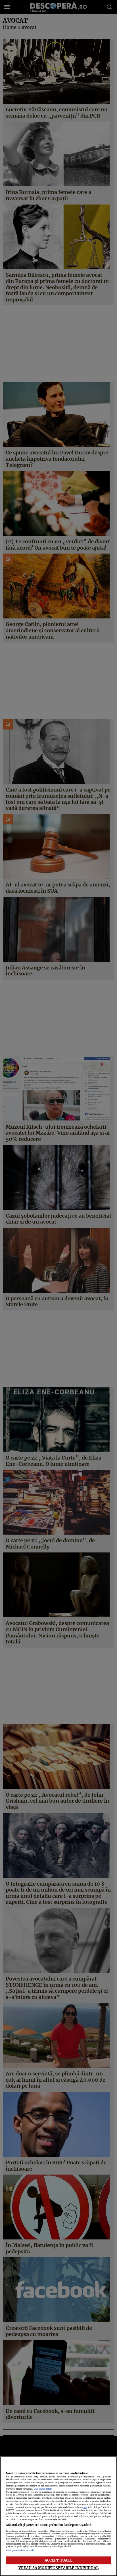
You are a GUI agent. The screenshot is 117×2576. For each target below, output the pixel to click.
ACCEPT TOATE (59, 2560)
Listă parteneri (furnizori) (20, 2550)
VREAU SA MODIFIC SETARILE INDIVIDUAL (58, 2568)
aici (85, 2507)
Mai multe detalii (43, 2489)
